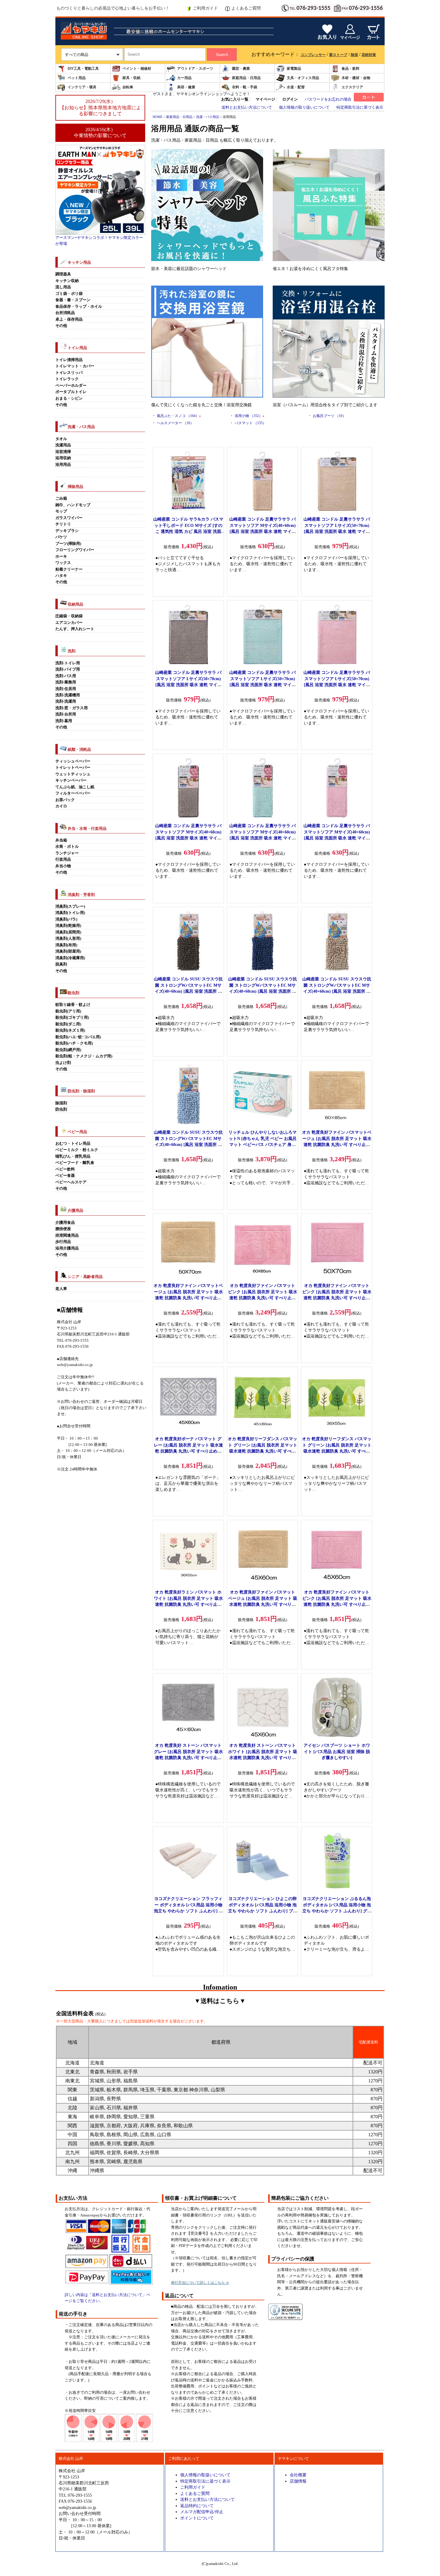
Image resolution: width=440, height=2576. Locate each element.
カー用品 (184, 78)
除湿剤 (61, 1103)
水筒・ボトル (67, 847)
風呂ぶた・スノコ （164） (179, 416)
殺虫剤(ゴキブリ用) (72, 1018)
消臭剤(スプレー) (70, 906)
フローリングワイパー (75, 550)
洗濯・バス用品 (208, 117)
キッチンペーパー (71, 780)
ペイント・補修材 (137, 69)
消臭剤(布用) (66, 945)
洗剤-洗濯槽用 (68, 695)
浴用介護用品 (67, 1248)
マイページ (265, 99)
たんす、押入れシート (75, 629)
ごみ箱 (61, 498)
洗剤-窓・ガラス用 (72, 708)
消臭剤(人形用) (68, 938)
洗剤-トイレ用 (68, 663)
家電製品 (294, 69)
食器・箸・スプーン (73, 300)
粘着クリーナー (69, 569)
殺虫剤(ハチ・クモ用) (74, 1043)
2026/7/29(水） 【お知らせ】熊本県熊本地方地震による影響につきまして (100, 107)
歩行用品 (63, 1242)
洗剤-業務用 (66, 682)
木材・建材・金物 (356, 78)
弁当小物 (63, 866)
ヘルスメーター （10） (175, 423)
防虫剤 (61, 1109)
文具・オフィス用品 (303, 78)
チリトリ (63, 524)
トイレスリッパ (69, 373)
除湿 (354, 55)
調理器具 (63, 274)
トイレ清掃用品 (69, 360)
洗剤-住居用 (66, 689)
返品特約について (197, 2506)
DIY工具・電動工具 (83, 69)
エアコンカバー (69, 623)
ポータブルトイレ (71, 392)
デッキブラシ (67, 531)
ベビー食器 (65, 1176)
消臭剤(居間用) (68, 932)
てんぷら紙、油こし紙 (75, 787)
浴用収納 (63, 458)
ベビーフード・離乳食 (75, 1163)
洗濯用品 (63, 445)
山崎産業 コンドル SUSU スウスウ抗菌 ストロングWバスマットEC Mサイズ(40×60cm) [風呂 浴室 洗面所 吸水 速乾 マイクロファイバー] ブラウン (188, 991)
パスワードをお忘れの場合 (328, 99)
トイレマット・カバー (75, 366)
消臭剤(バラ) (66, 919)
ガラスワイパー (69, 518)
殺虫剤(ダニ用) (68, 1024)
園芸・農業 (241, 69)
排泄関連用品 (67, 1235)
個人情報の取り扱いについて (304, 107)
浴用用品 (63, 465)
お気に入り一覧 (235, 99)
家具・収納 (131, 78)
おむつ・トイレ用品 (73, 1144)
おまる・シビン (69, 398)
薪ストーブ (338, 55)
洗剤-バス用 (66, 676)
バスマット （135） (250, 423)
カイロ (61, 806)
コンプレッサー (313, 55)
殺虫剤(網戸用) (68, 1050)
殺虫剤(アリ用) (68, 1011)
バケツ (61, 537)
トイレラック (67, 379)
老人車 (61, 1289)
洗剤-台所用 (66, 714)
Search (222, 55)
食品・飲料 (351, 69)
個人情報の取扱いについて (205, 2475)
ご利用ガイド (205, 8)
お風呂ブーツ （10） (329, 416)
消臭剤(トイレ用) (70, 913)
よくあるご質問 (246, 8)
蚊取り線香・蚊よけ (73, 1005)
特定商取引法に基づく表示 (360, 107)
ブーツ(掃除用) (68, 544)
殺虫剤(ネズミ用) (70, 1030)
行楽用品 (63, 859)
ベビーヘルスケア (71, 1182)
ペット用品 (77, 78)
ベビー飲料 (65, 1169)
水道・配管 (296, 87)
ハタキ (61, 576)
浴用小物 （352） (249, 416)
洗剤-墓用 (64, 721)
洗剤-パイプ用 (68, 669)
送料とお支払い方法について (247, 107)
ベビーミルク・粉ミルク (77, 1150)
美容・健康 (186, 87)
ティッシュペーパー (73, 761)
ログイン (290, 99)
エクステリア (352, 87)
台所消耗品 (65, 313)
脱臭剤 (61, 964)
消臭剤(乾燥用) (68, 926)
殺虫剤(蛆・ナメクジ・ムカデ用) (84, 1056)
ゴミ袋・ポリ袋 (69, 294)
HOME (158, 117)
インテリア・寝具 (82, 87)
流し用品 (63, 287)
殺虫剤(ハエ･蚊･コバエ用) (78, 1037)
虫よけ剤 (63, 1063)
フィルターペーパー (73, 793)
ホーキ (61, 557)
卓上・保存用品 (69, 319)
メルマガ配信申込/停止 (202, 2512)
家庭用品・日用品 (246, 78)
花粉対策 (369, 55)
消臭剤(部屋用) (68, 951)
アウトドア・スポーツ (195, 69)
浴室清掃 (63, 452)
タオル (61, 439)
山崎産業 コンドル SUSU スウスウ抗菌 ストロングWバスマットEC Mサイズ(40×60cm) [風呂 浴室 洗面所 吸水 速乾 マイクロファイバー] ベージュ (337, 991)
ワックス (63, 563)
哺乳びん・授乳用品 (73, 1156)
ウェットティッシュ (73, 774)
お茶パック (65, 800)
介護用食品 (65, 1223)
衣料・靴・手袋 (245, 87)
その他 (61, 326)
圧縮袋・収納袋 (69, 616)
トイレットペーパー (73, 768)
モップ (61, 511)
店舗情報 (298, 2481)
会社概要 (298, 2475)
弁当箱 (61, 840)
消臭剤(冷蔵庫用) (70, 958)
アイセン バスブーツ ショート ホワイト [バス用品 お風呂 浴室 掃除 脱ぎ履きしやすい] (337, 1751)
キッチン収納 (67, 281)
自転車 (128, 87)
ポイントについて (197, 2518)
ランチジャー (67, 853)
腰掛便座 (63, 1229)
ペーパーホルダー (71, 386)
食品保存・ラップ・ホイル (79, 307)
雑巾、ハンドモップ (73, 505)
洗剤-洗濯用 (66, 701)
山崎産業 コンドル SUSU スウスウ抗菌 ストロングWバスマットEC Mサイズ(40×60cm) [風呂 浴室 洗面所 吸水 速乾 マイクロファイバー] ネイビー (263, 991)
